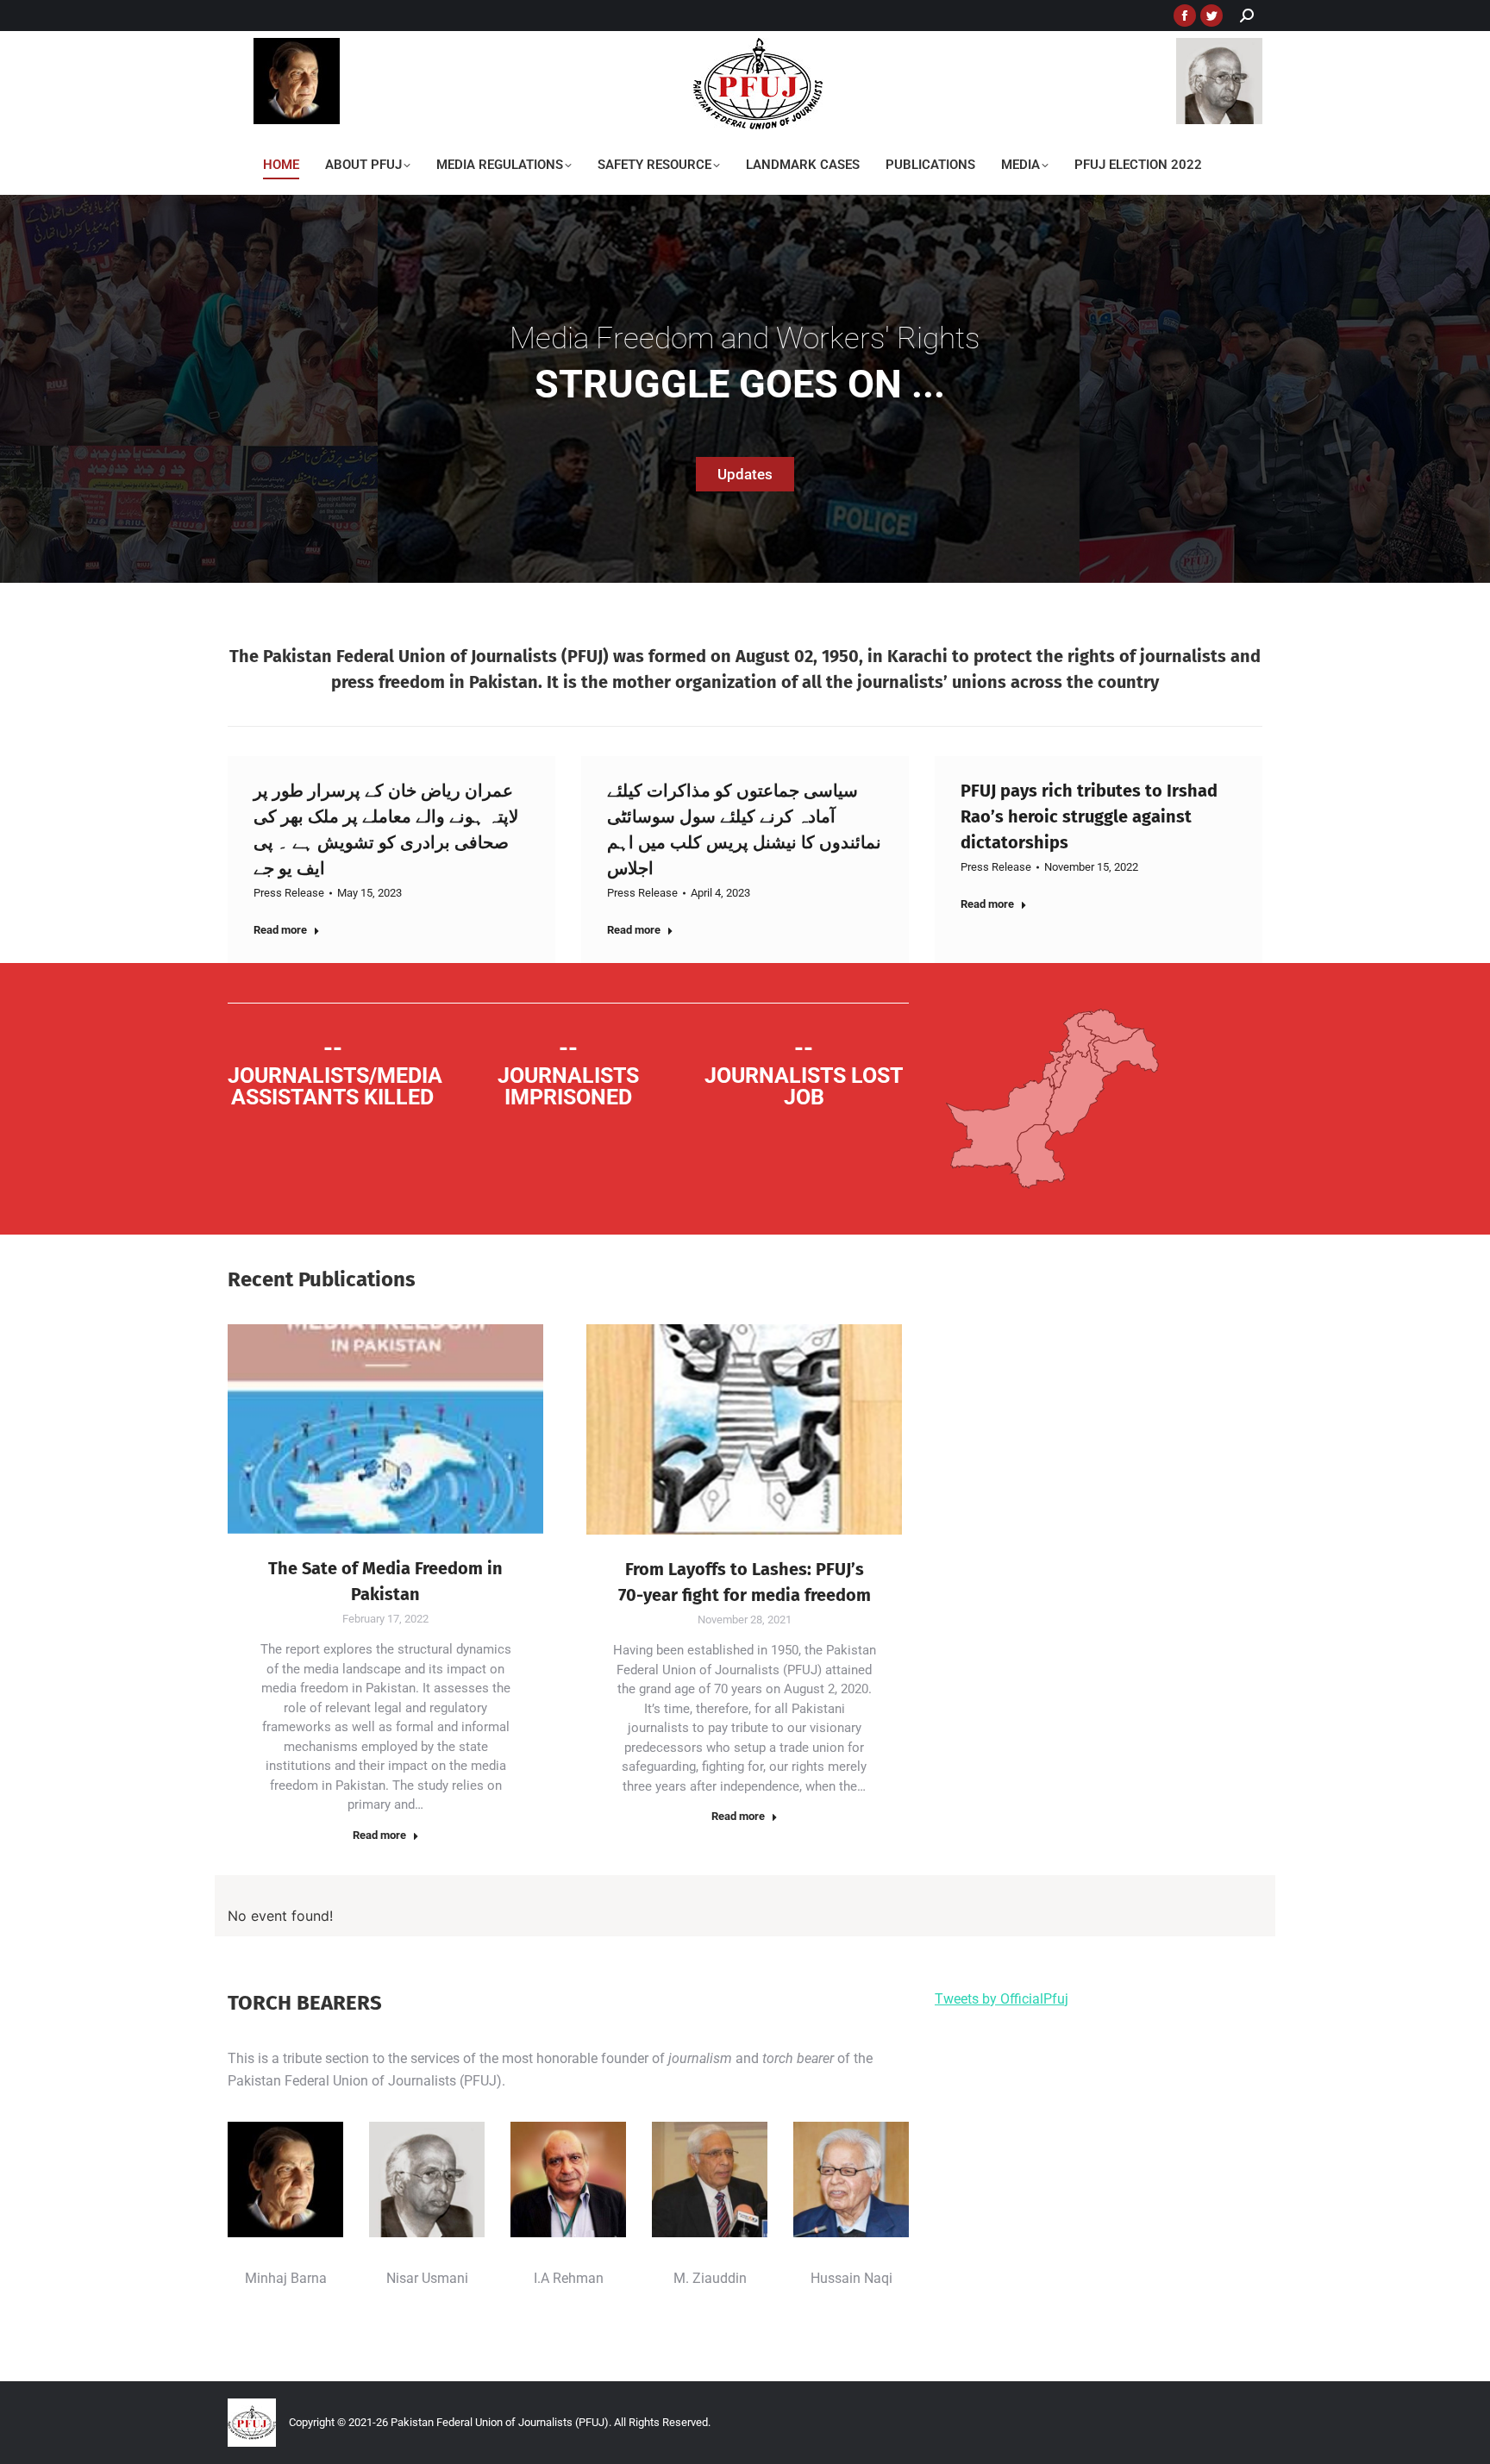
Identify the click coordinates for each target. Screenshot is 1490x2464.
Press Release (289, 893)
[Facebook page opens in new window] (1185, 16)
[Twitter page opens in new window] (1211, 16)
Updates (745, 474)
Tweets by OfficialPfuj (1002, 1999)
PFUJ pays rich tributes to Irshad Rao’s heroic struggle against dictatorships (1089, 816)
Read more (280, 930)
